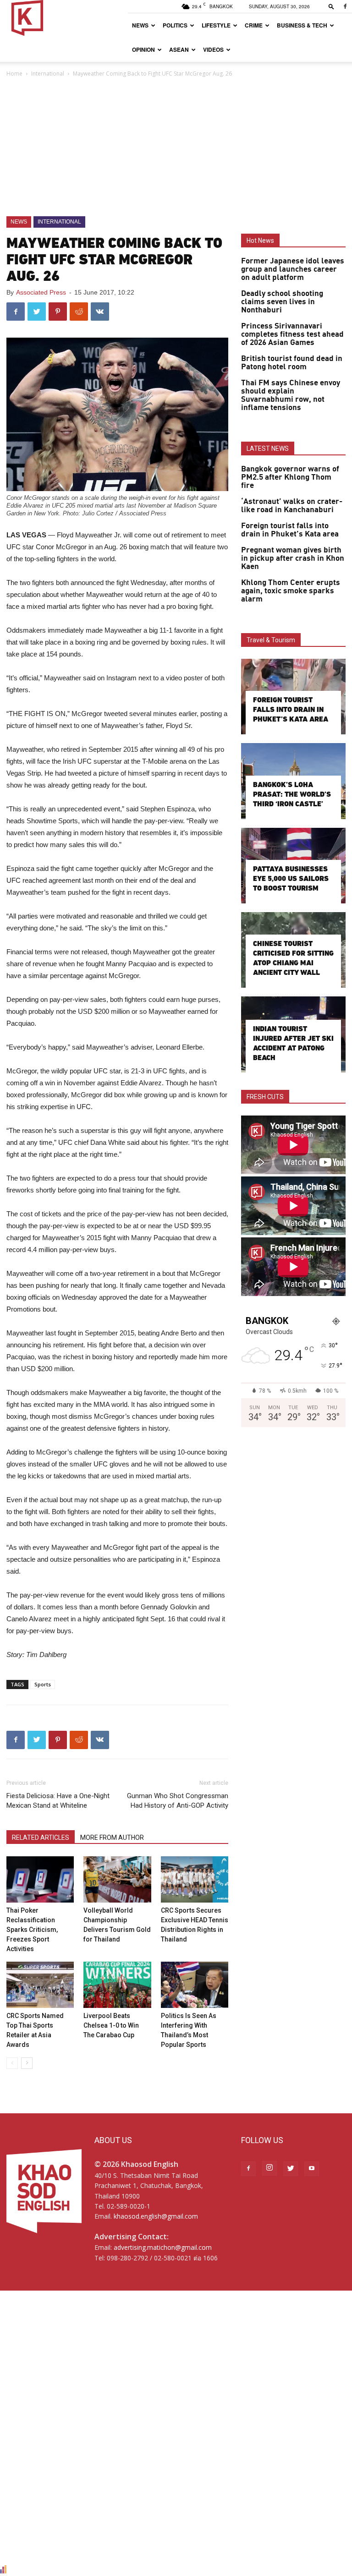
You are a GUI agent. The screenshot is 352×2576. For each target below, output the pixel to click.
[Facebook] (345, 6)
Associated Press (41, 292)
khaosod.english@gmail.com (156, 2216)
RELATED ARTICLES (41, 1838)
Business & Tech (302, 25)
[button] (331, 6)
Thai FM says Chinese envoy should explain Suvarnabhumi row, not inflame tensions (291, 395)
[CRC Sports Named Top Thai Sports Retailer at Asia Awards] (40, 1985)
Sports (43, 1684)
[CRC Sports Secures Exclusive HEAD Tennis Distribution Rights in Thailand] (195, 1879)
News (140, 25)
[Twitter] (291, 2169)
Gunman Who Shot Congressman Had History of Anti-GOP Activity (178, 1801)
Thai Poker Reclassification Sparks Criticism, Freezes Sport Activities (32, 1930)
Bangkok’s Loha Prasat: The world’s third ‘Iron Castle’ (292, 794)
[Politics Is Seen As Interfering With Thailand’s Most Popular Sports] (195, 1985)
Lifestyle (216, 25)
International (48, 74)
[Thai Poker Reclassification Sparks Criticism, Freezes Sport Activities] (40, 1879)
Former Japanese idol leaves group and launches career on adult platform (293, 269)
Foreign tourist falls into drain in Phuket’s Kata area (290, 530)
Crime (254, 25)
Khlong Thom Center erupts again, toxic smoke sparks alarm (291, 591)
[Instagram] (269, 2168)
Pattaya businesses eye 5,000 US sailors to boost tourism (291, 878)
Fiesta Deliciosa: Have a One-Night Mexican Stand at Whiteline (58, 1801)
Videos (213, 49)
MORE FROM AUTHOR (112, 1838)
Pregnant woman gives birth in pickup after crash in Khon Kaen (293, 558)
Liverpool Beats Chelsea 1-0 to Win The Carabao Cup (111, 2025)
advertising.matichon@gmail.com (163, 2247)
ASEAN (179, 49)
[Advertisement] (176, 148)
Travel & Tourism (271, 640)
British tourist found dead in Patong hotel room (292, 363)
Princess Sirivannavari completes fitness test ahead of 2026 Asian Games (292, 334)
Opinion (143, 49)
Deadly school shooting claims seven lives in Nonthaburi (282, 302)
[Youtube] (312, 2169)
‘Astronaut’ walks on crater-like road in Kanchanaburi (292, 506)
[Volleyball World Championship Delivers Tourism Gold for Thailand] (117, 1879)
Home (14, 74)
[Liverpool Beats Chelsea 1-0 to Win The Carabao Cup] (117, 1985)
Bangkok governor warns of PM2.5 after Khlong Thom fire (290, 477)
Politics (175, 25)
